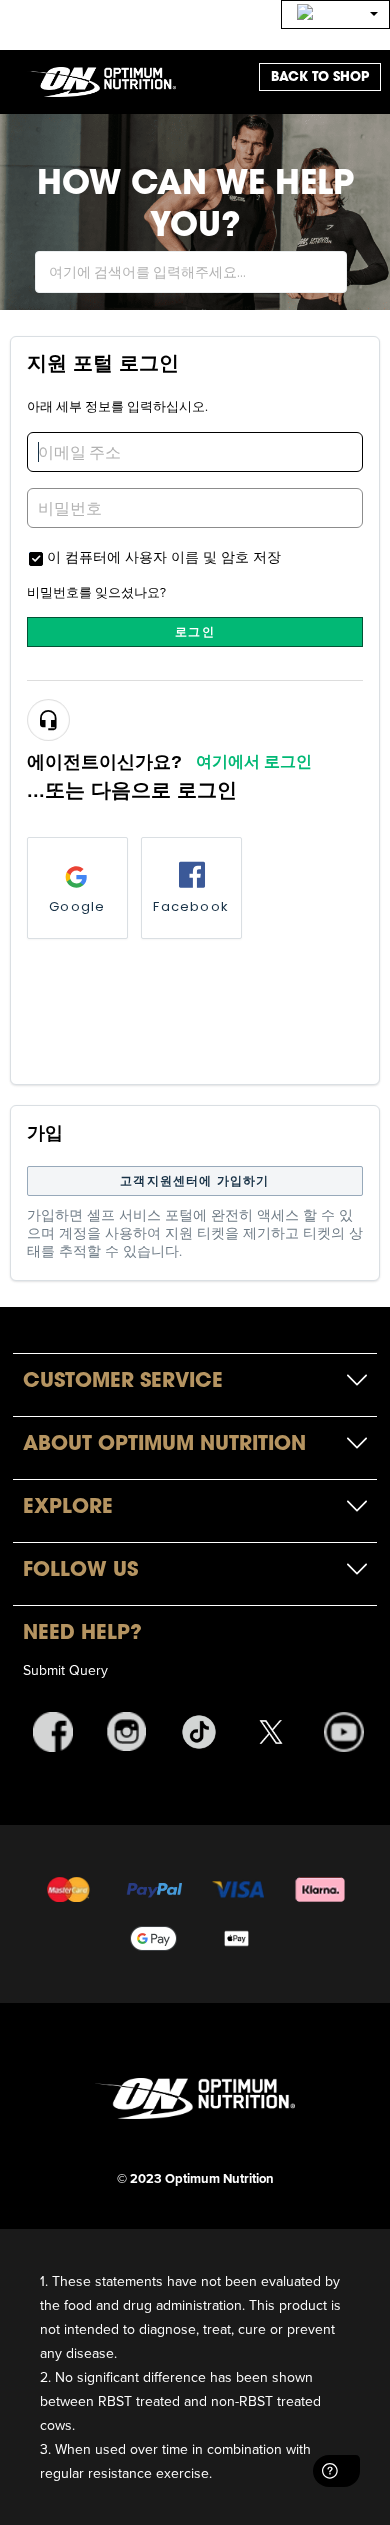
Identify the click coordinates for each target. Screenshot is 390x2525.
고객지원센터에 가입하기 (194, 1180)
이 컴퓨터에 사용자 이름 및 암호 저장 (164, 556)
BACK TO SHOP (320, 76)
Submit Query (65, 1670)
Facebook (191, 906)
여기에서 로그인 (254, 761)
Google (77, 906)
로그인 (195, 631)
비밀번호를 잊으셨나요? (96, 592)
